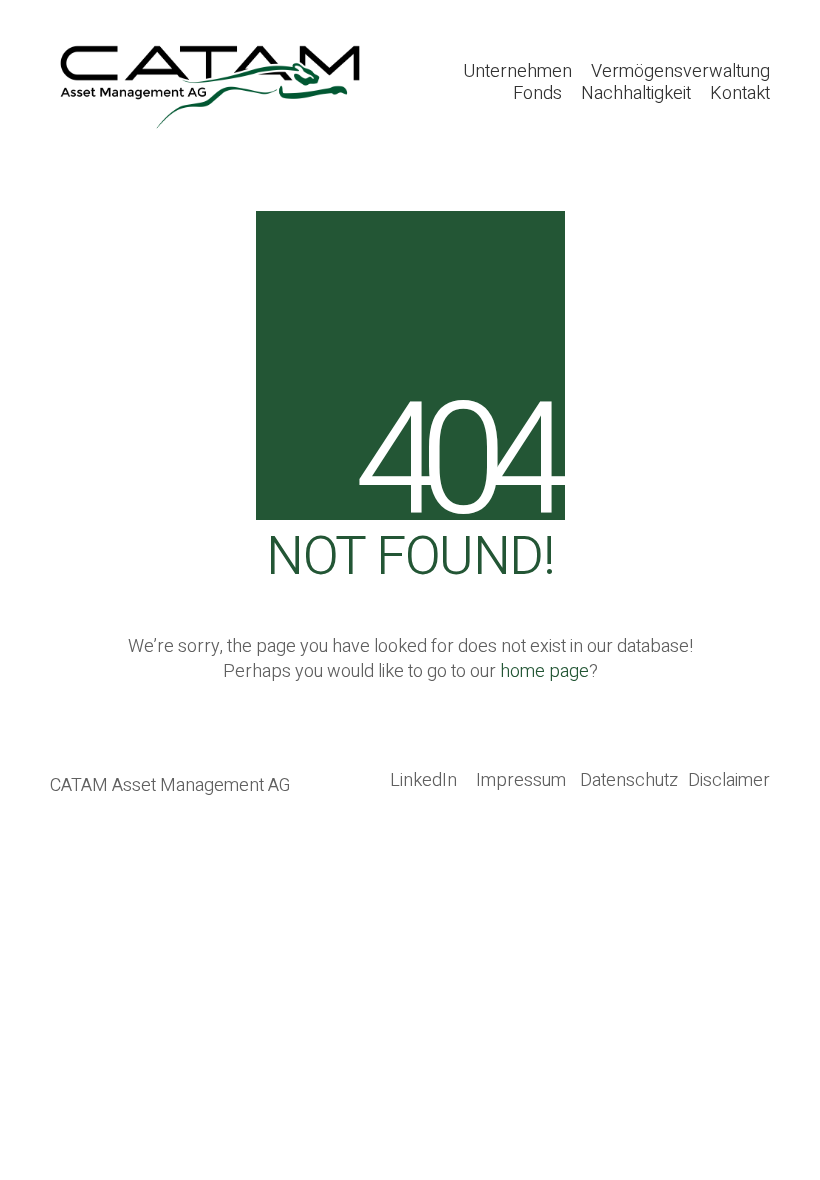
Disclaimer (729, 781)
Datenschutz (629, 781)
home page (544, 671)
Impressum (521, 781)
